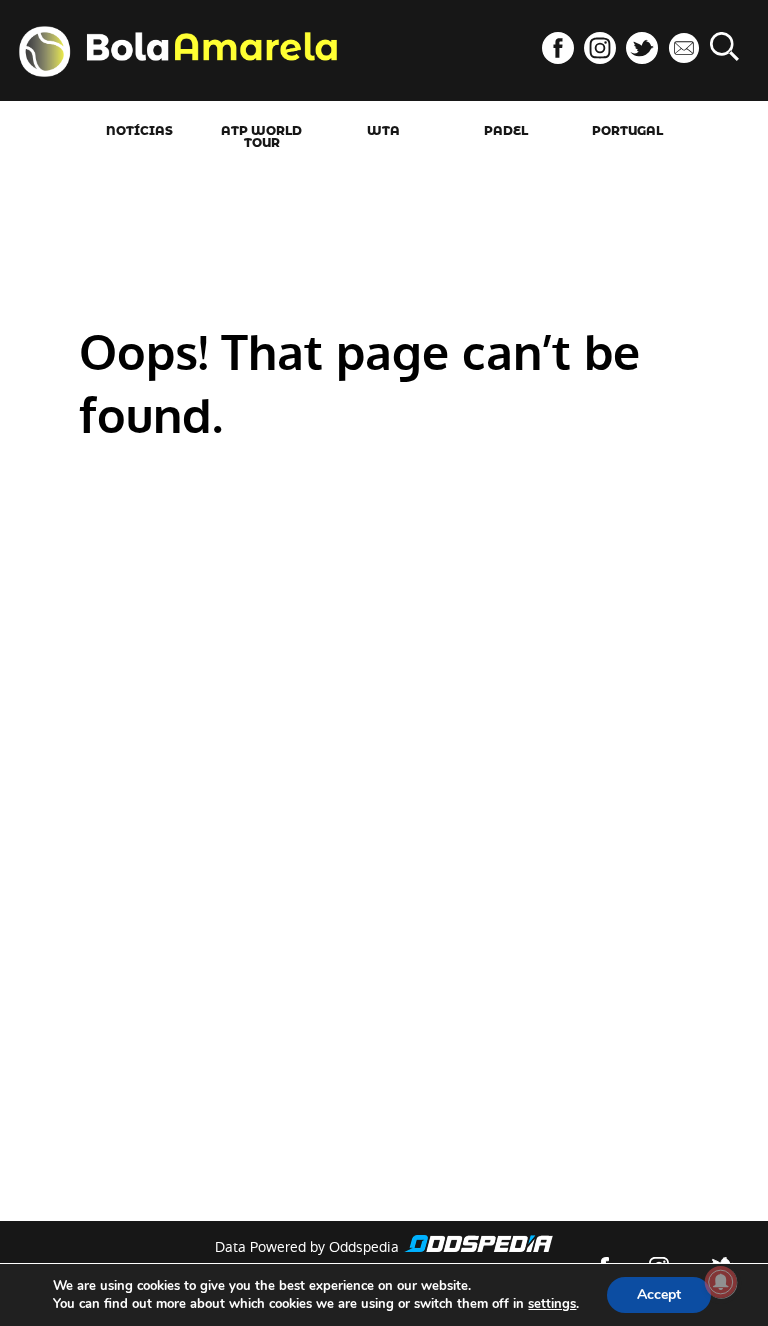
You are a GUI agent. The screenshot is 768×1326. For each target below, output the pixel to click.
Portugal (627, 131)
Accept (659, 1294)
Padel (506, 131)
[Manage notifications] (721, 1282)
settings (552, 1304)
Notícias (139, 131)
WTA (383, 131)
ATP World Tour (261, 137)
